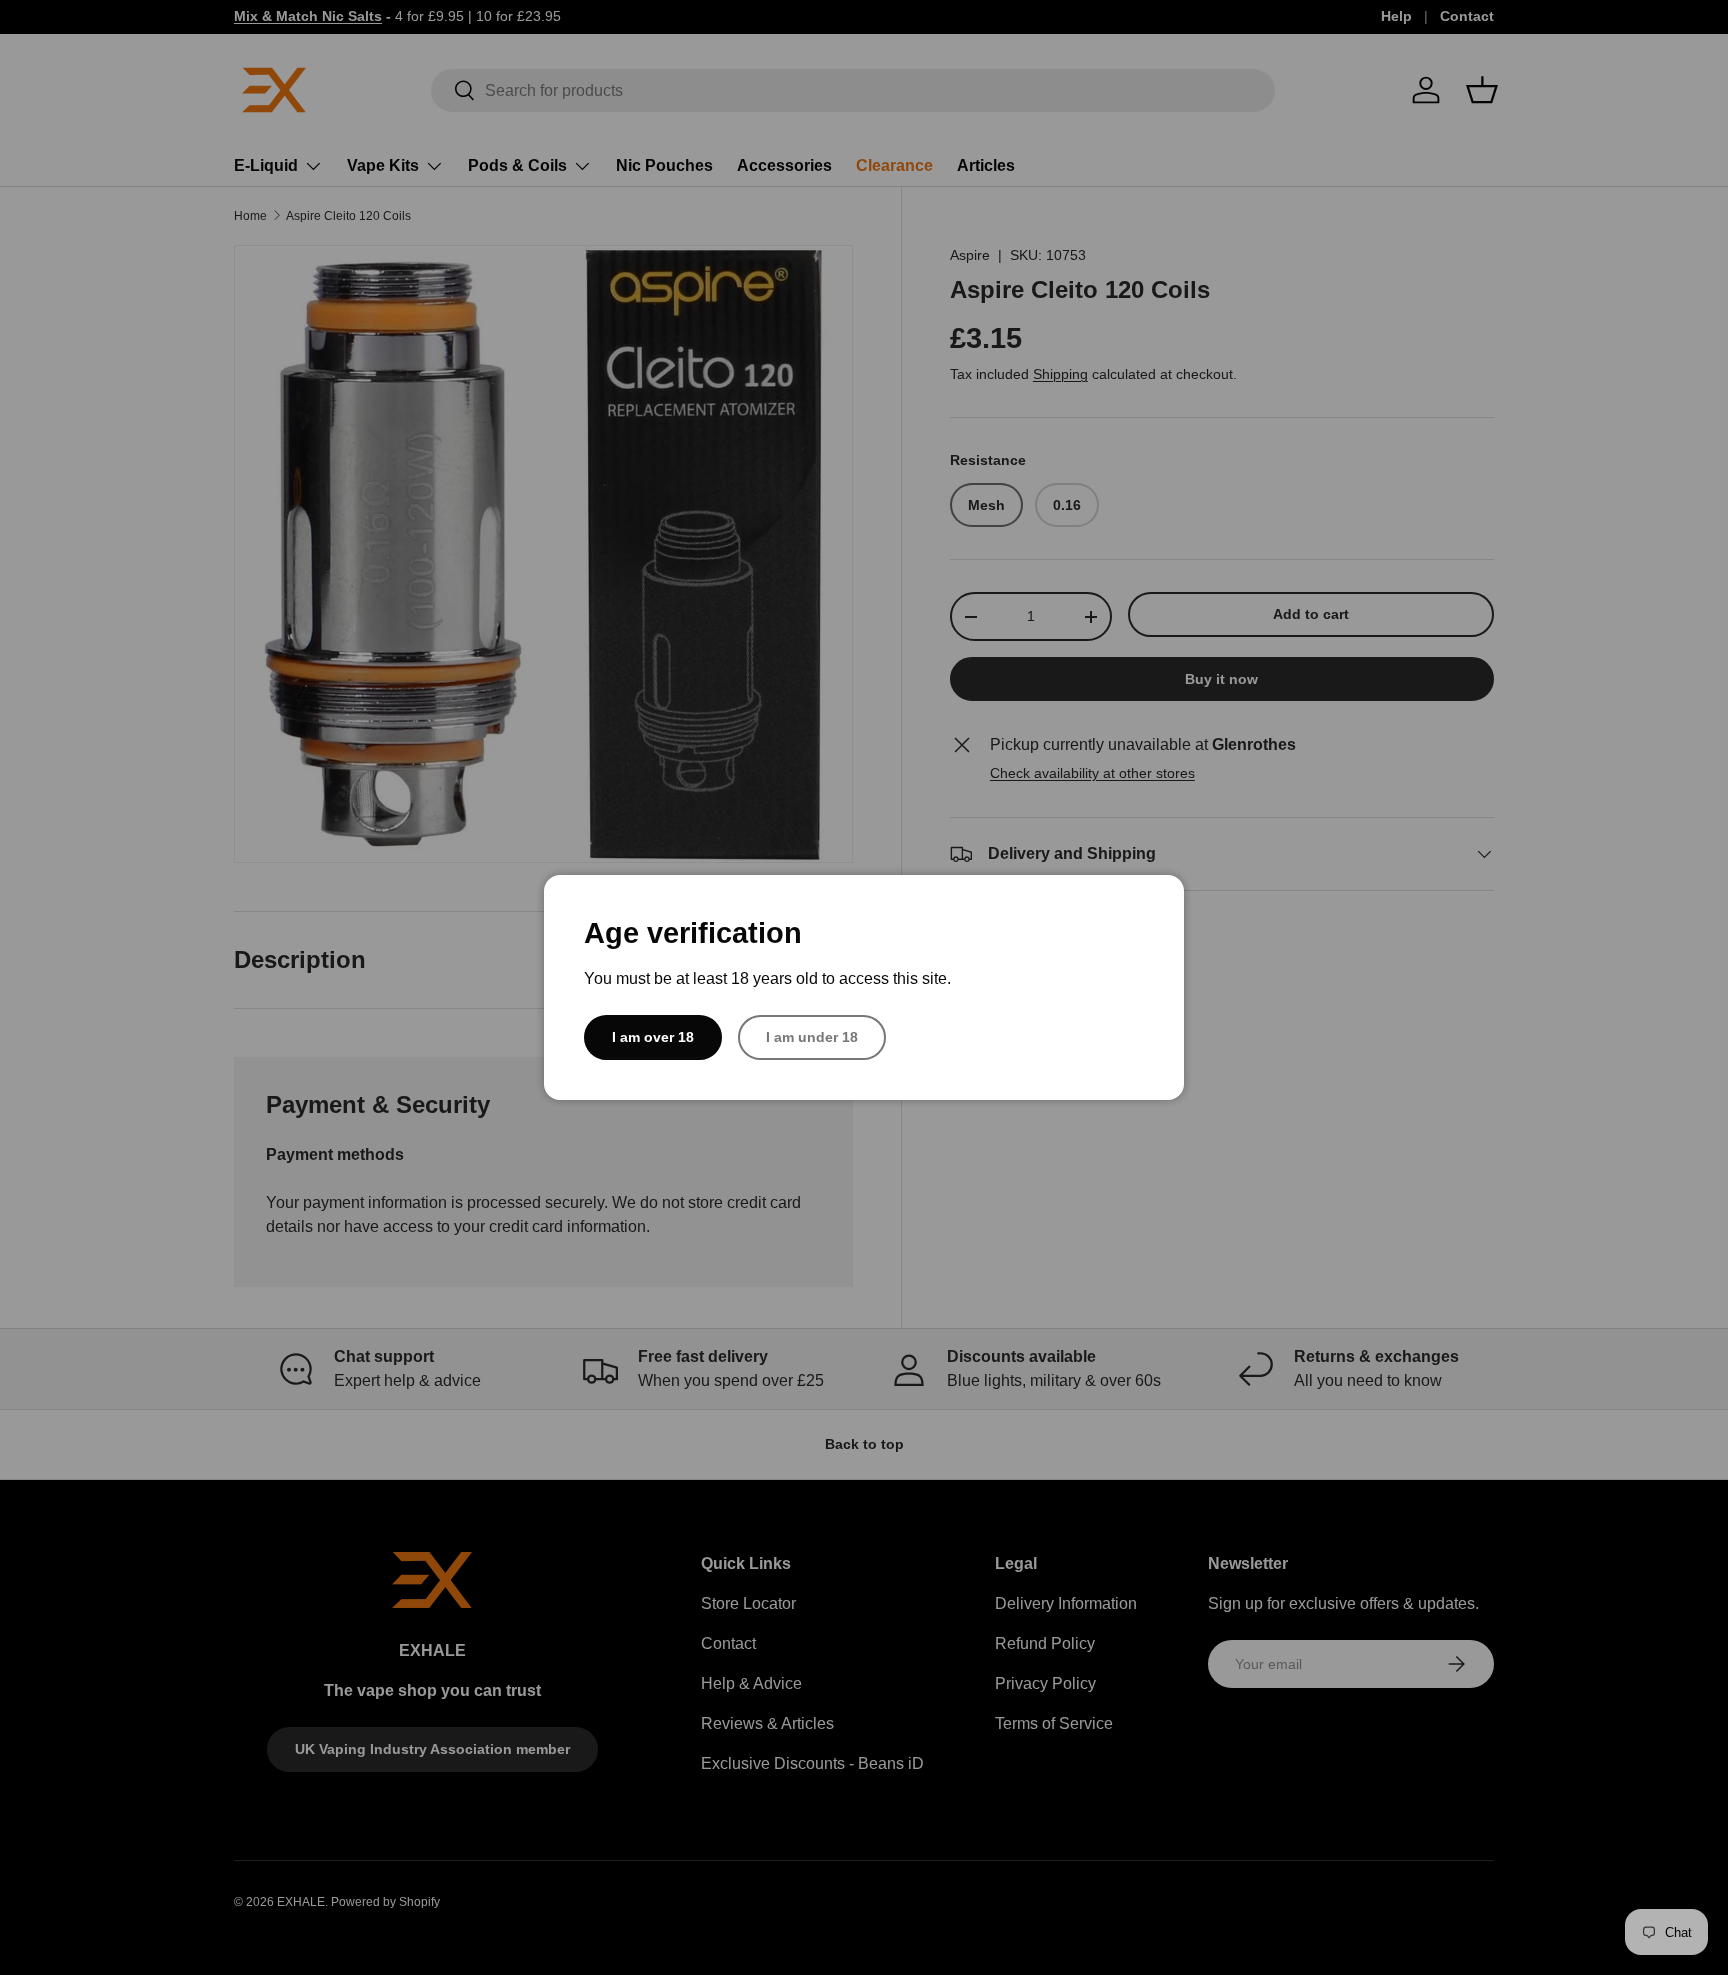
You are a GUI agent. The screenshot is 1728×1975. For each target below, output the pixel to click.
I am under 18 (812, 1037)
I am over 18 (653, 1037)
